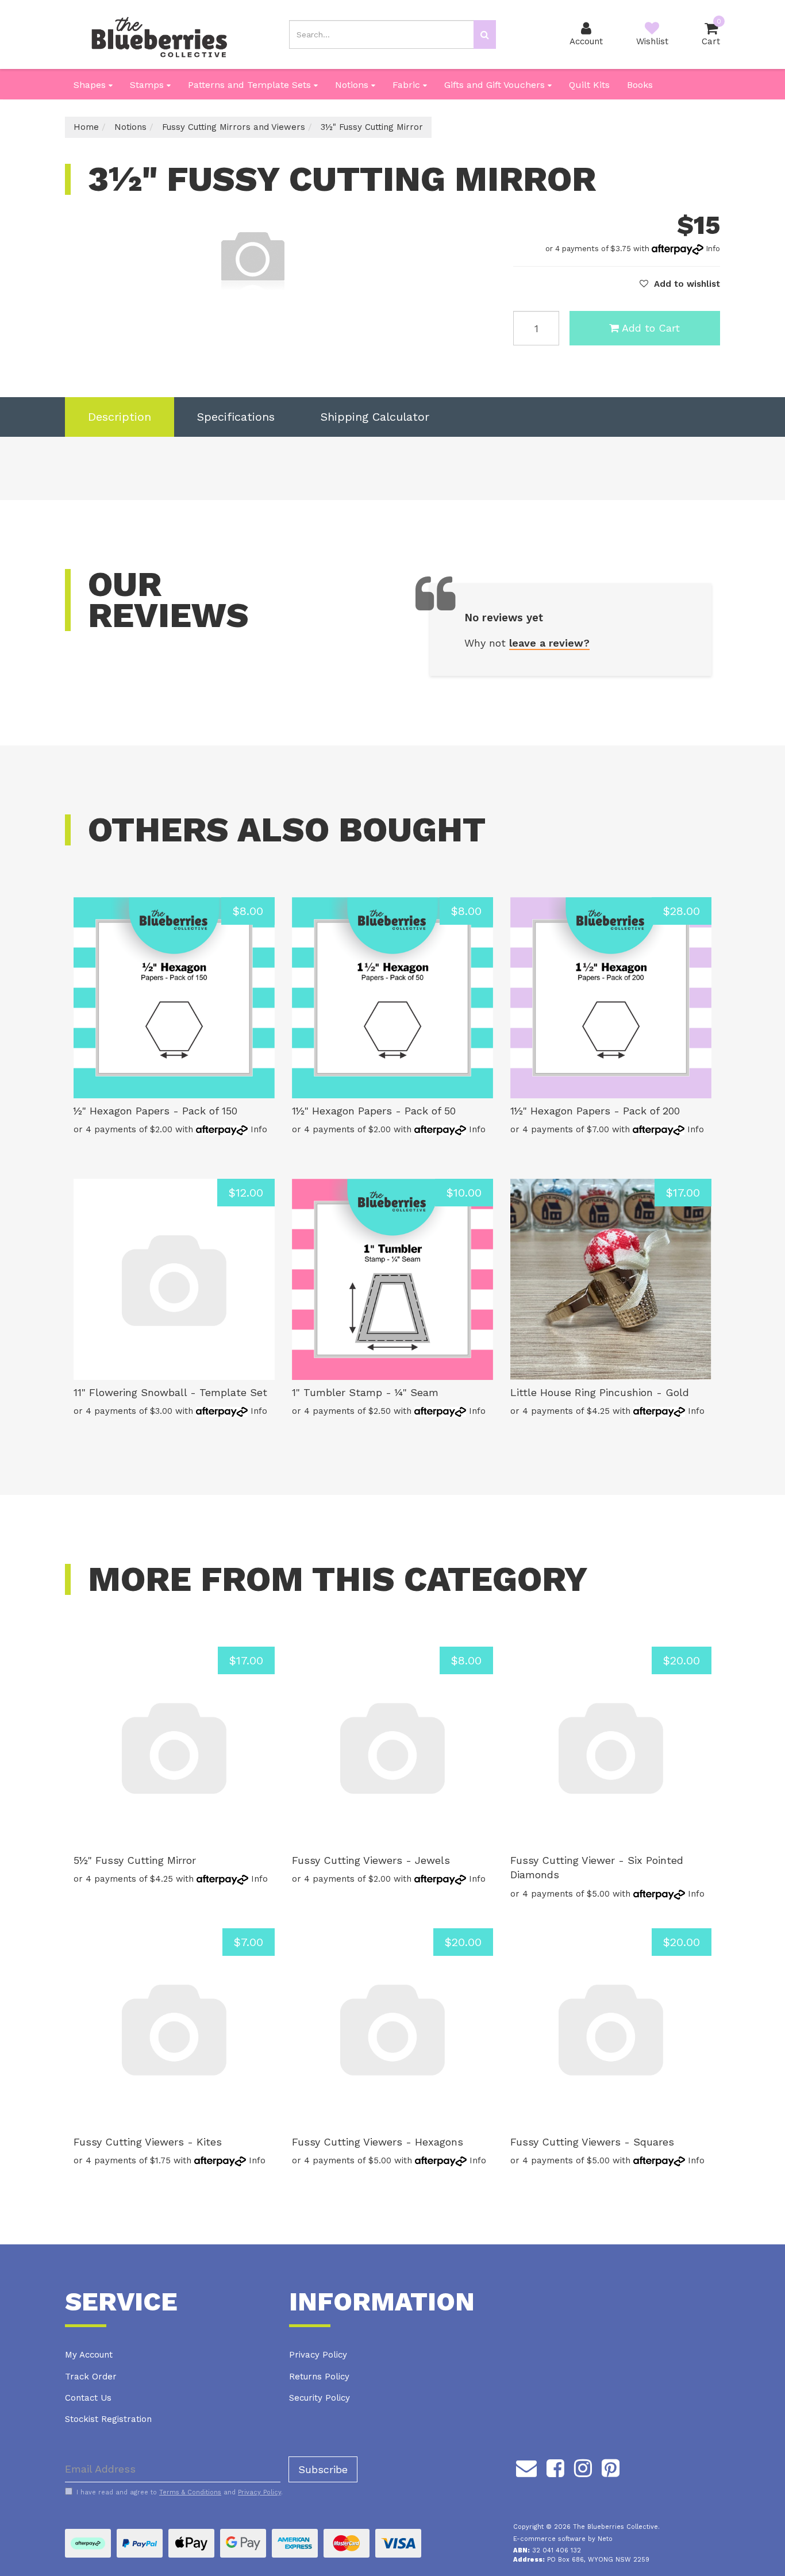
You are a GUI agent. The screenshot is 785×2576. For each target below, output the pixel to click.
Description (120, 417)
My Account (89, 2355)
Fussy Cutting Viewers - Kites (148, 2142)
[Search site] (485, 34)
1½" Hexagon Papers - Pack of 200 (595, 1111)
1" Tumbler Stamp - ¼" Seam (365, 1392)
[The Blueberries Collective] (159, 34)
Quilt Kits (589, 85)
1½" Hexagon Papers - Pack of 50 (374, 1111)
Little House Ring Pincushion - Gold (600, 1392)
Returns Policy (319, 2377)
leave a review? (549, 643)
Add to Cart (651, 328)
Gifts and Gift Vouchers (496, 85)
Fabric (408, 85)
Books (640, 85)
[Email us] (526, 2467)
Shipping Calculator (375, 417)
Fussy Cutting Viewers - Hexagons (378, 2142)
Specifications (236, 417)
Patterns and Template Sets (251, 85)
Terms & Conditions (190, 2492)
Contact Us (88, 2398)
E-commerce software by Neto (563, 2539)
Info (713, 249)
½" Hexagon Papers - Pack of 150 (155, 1111)
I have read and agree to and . (180, 2492)
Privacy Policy (318, 2355)
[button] (680, 284)
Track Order (91, 2377)
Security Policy (320, 2398)
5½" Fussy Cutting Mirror (135, 1860)
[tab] (120, 417)
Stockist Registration (108, 2419)
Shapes (91, 85)
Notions (353, 85)
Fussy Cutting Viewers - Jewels (371, 1860)
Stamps (148, 85)
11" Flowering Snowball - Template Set (170, 1392)
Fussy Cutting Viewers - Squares (592, 2142)
